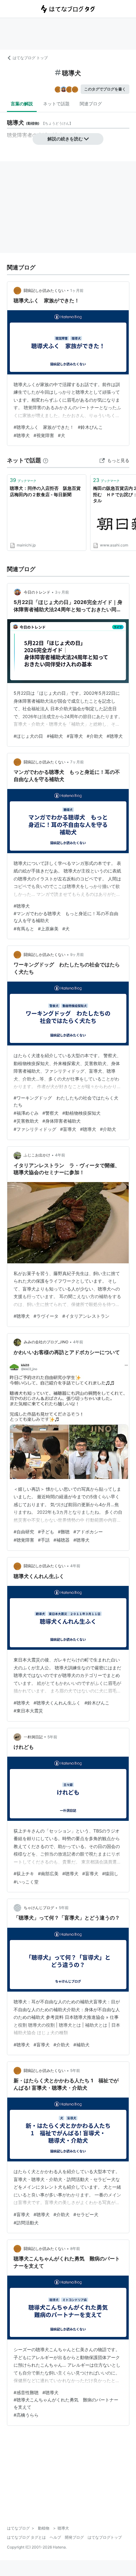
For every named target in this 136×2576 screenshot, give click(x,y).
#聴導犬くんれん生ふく (57, 1703)
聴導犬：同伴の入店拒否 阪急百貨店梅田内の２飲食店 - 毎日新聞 (45, 491)
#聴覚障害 (24, 1540)
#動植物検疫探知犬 (81, 1113)
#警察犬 (50, 1113)
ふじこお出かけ (37, 1155)
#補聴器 (62, 1540)
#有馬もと (24, 929)
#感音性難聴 (26, 2392)
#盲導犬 (75, 736)
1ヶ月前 (77, 290)
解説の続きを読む (65, 139)
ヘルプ (55, 2537)
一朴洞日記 (33, 1737)
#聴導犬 (22, 435)
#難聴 (64, 1532)
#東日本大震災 (28, 1711)
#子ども (46, 1532)
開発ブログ (74, 2537)
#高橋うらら (26, 2415)
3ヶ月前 (62, 592)
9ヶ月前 (77, 955)
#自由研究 (24, 1532)
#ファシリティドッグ (35, 1129)
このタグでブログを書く (105, 89)
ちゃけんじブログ (39, 1908)
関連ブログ (91, 104)
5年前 (52, 1737)
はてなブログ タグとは (26, 2537)
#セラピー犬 (86, 2214)
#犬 (62, 435)
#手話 (44, 1540)
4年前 (60, 1155)
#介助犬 (95, 736)
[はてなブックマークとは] (46, 460)
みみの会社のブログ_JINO (46, 1342)
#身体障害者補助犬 (62, 1121)
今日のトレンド (37, 592)
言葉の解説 (22, 104)
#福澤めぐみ (26, 1113)
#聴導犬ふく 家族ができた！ (44, 427)
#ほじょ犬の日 (28, 736)
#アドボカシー (88, 1532)
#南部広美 (48, 1873)
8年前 (75, 2249)
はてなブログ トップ (30, 58)
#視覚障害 (44, 435)
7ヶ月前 (77, 762)
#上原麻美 (48, 929)
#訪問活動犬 (26, 2223)
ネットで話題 (56, 104)
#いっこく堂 (26, 1882)
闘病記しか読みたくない (45, 290)
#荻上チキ (24, 1873)
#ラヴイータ (46, 1316)
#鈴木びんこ (90, 427)
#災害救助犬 (26, 1121)
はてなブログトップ (105, 2537)
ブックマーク (23, 480)
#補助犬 (55, 736)
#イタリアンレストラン (86, 1316)
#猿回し (110, 1873)
